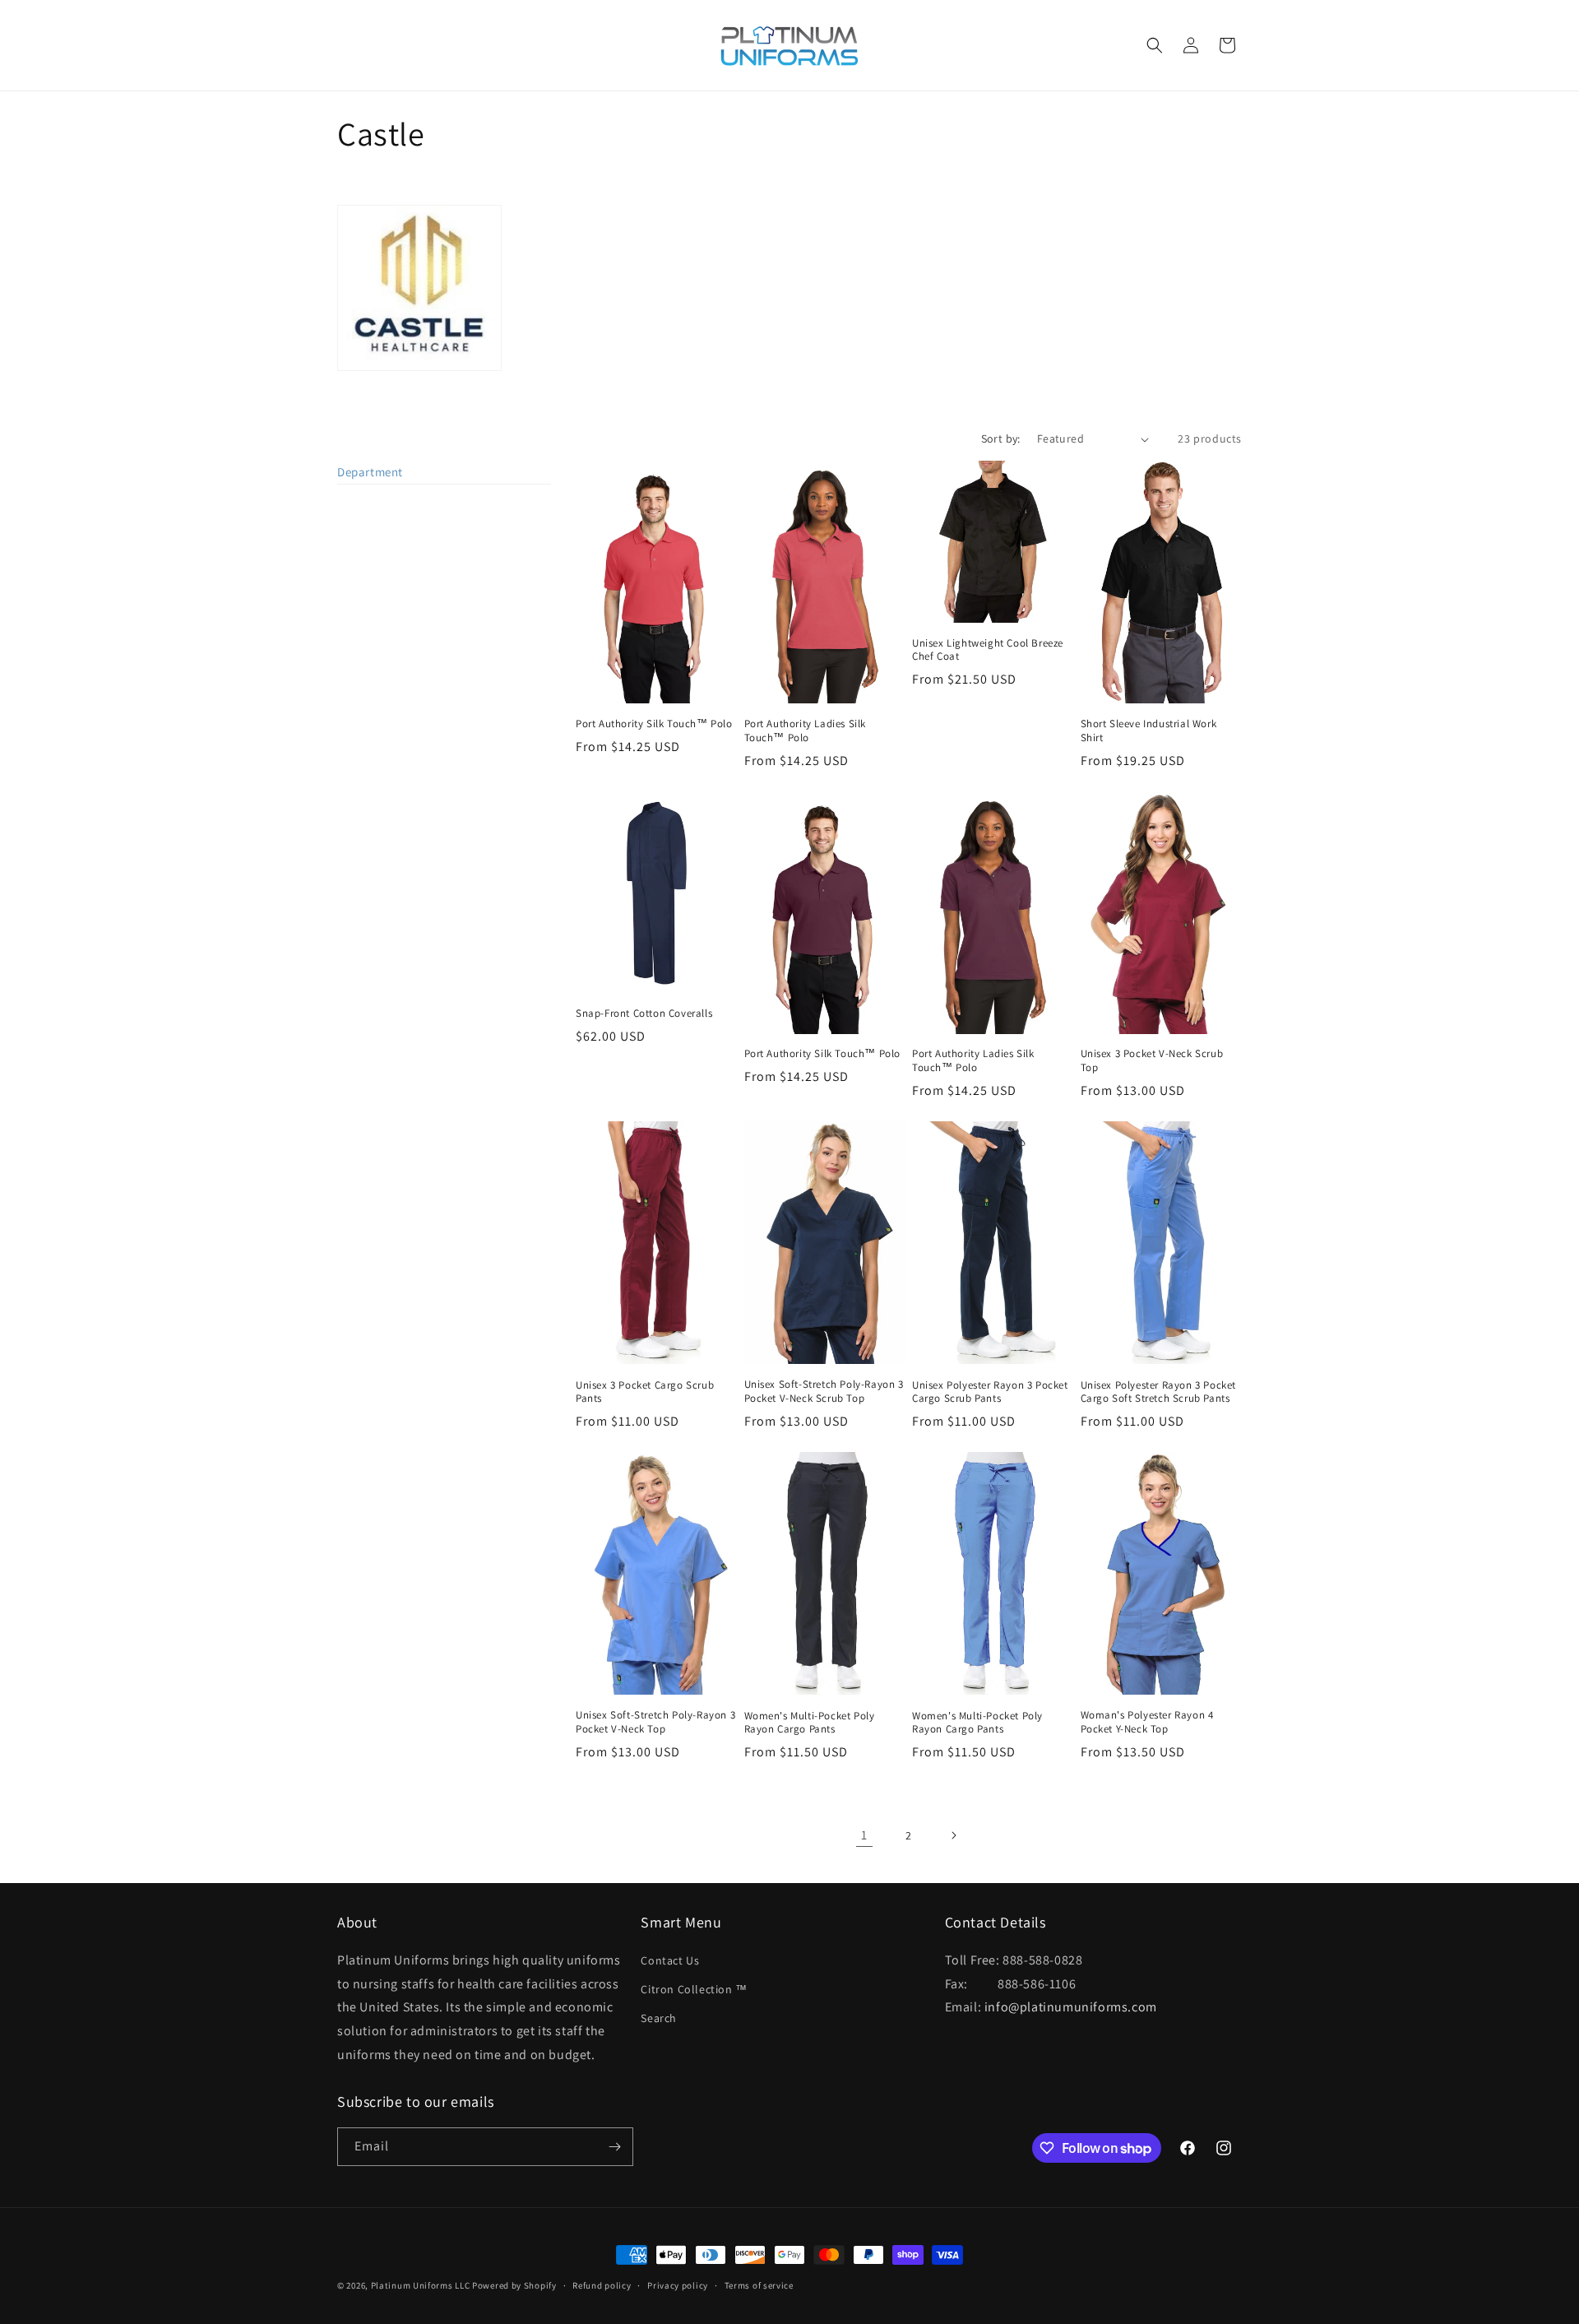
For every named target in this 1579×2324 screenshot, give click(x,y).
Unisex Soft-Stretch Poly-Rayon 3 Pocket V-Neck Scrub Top (824, 1392)
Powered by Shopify (514, 2285)
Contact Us (670, 1960)
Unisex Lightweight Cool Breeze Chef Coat (988, 650)
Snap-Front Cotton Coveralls (644, 1014)
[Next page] (953, 1835)
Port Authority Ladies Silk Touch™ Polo (806, 731)
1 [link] (864, 1835)
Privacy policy (678, 2285)
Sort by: (1001, 438)
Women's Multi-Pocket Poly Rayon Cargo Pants (810, 1723)
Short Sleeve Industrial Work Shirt (1149, 731)
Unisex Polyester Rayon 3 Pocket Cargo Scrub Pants (990, 1392)
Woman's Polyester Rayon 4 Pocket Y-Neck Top (1147, 1722)
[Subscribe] (614, 2147)
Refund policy (602, 2285)
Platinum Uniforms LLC (421, 2285)
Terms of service (759, 2285)
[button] (1155, 45)
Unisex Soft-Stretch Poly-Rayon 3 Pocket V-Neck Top (655, 1722)
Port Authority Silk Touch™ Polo (654, 724)
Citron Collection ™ (694, 1989)
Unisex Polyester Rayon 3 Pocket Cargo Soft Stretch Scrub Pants (1159, 1392)
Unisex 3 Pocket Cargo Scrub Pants (645, 1392)
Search (659, 2018)
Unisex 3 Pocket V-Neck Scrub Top (1152, 1061)
